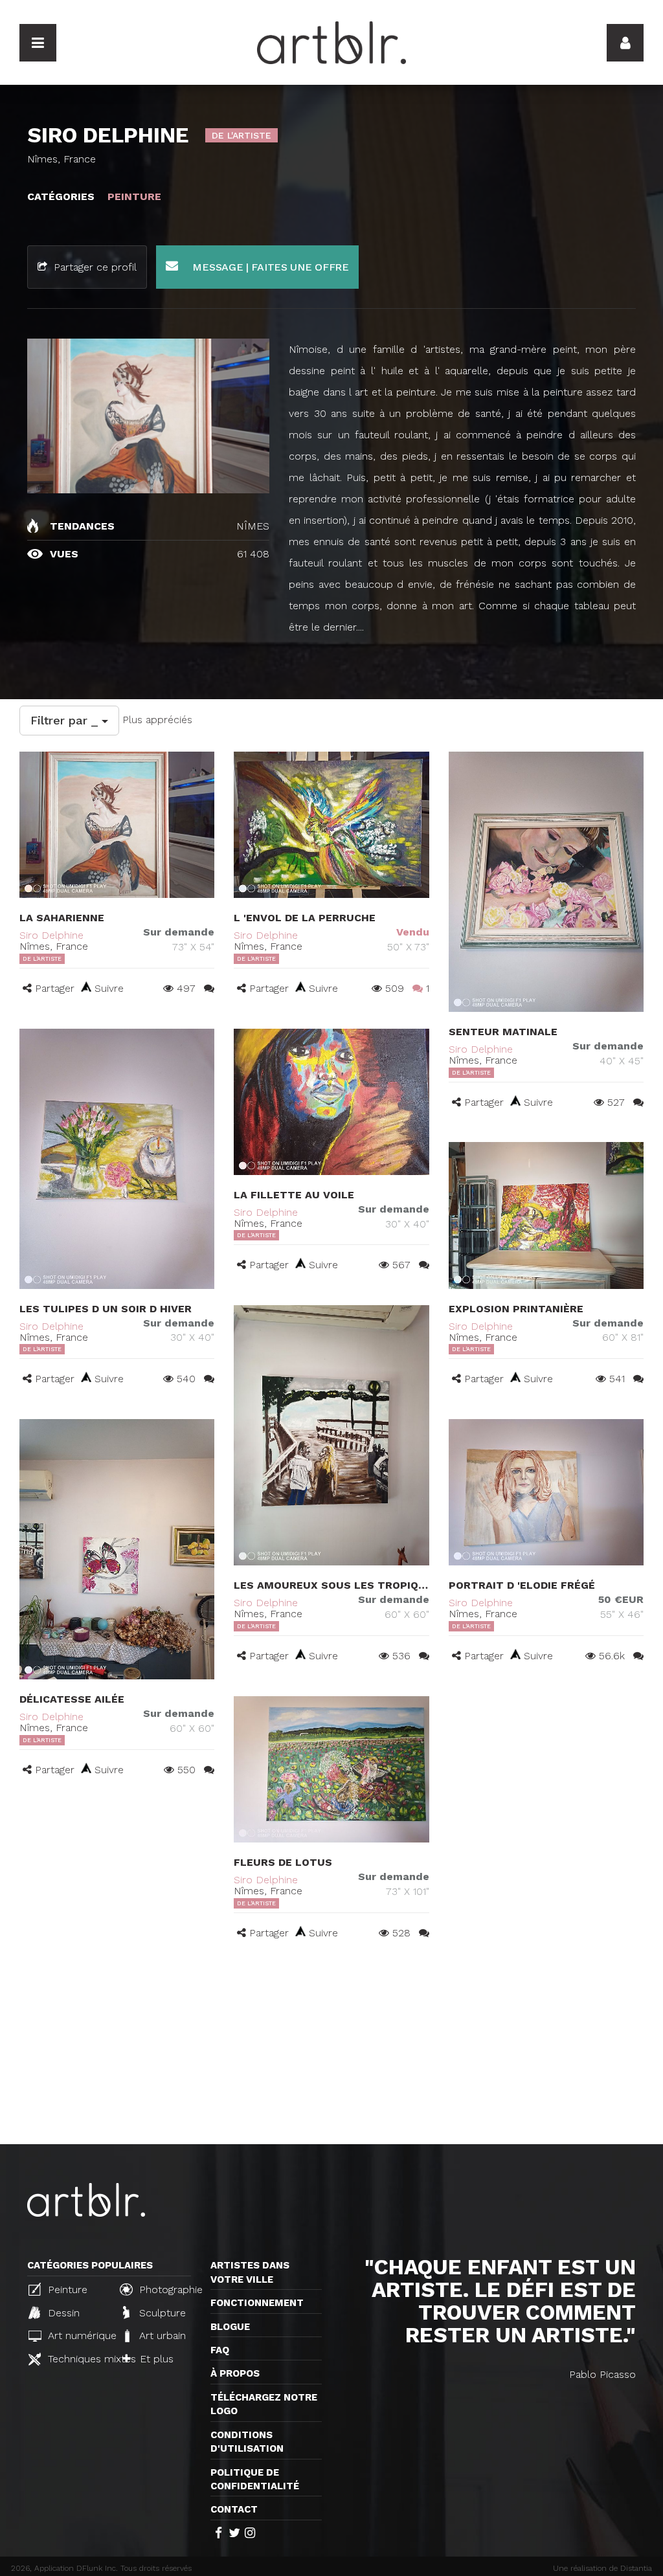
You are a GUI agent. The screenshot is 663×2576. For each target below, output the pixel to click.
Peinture (66, 2290)
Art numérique (77, 2335)
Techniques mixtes (77, 2359)
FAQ (220, 2350)
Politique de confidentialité (255, 2479)
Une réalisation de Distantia (602, 2568)
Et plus (155, 2359)
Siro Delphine (51, 935)
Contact (234, 2509)
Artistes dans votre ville (250, 2272)
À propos (235, 2373)
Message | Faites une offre (269, 267)
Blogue (230, 2327)
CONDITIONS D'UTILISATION (247, 2442)
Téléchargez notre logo (264, 2404)
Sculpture (161, 2313)
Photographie (168, 2290)
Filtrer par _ (66, 720)
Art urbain (161, 2335)
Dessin (62, 2313)
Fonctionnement (257, 2303)
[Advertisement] (331, 2047)
